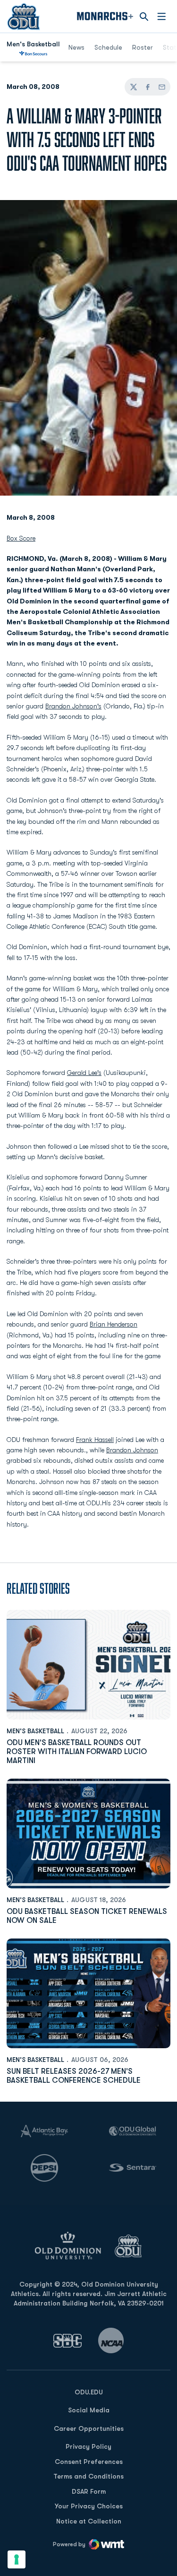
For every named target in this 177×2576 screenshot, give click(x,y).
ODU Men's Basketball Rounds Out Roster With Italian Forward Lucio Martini (77, 1752)
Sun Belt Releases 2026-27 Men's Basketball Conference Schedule (74, 2076)
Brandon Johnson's (73, 706)
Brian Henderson (114, 1324)
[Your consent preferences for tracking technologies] (17, 2559)
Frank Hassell (95, 1440)
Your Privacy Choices (89, 2506)
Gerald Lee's (84, 1073)
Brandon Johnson (132, 1450)
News (76, 47)
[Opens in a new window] (67, 2341)
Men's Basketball (35, 1731)
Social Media (89, 2410)
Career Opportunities (89, 2428)
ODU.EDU (89, 2392)
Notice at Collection (89, 2521)
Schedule (108, 47)
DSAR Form (89, 2491)
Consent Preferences (89, 2462)
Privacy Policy (88, 2446)
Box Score (21, 538)
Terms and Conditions (88, 2476)
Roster (143, 47)
